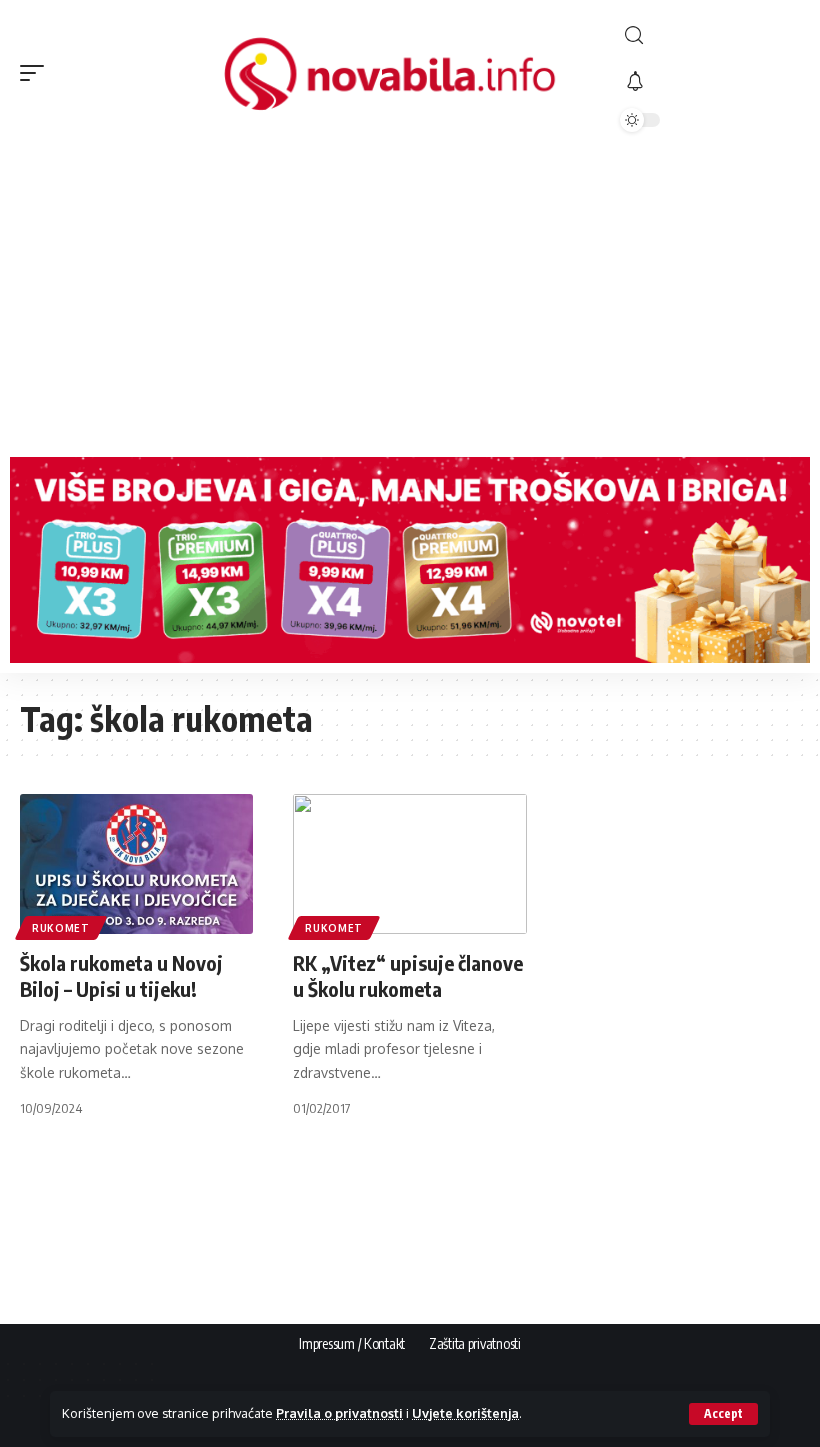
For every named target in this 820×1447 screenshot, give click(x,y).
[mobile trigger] (37, 73)
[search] (710, 35)
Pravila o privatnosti (339, 1413)
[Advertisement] (410, 297)
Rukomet (61, 928)
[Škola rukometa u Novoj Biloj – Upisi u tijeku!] (136, 864)
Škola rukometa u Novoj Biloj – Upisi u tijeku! (121, 975)
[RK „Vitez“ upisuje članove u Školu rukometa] (409, 864)
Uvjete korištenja (465, 1413)
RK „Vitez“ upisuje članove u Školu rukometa (408, 975)
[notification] (710, 82)
